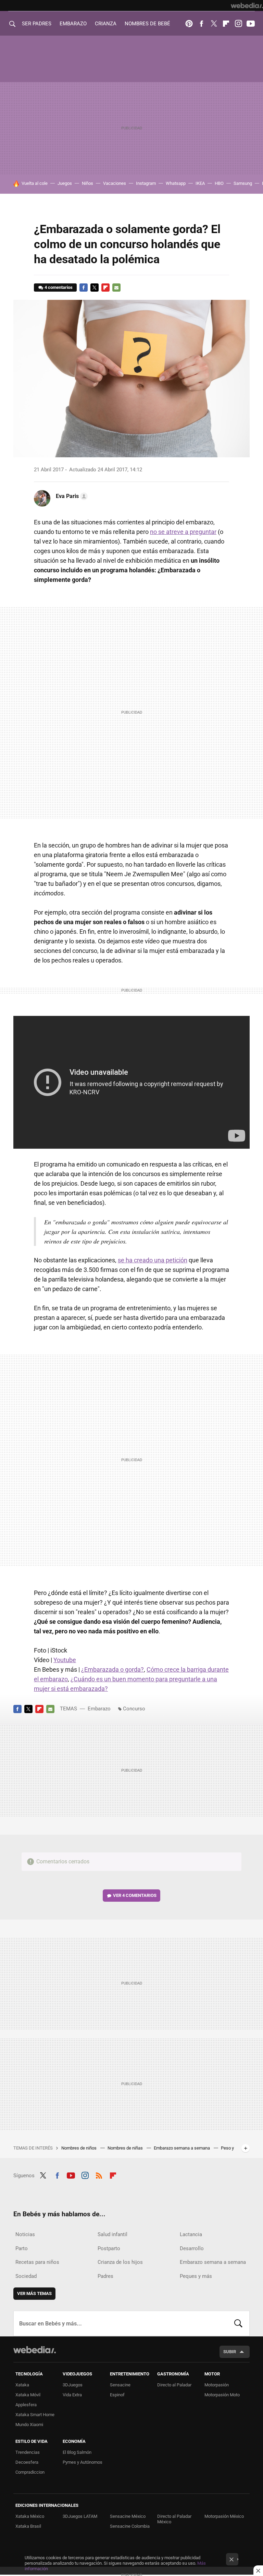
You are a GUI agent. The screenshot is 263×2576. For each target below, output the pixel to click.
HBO (219, 183)
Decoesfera (27, 2462)
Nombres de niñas (126, 2148)
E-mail (116, 288)
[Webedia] (247, 5)
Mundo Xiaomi (29, 2425)
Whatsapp (176, 183)
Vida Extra (72, 2395)
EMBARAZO (73, 24)
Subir (230, 2352)
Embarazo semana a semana (182, 2148)
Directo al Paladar (174, 2385)
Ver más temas (34, 2293)
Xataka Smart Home (35, 2415)
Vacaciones (115, 183)
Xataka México (30, 2516)
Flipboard (226, 24)
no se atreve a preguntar (183, 532)
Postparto (109, 2248)
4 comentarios (59, 287)
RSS (99, 2175)
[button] (71, 496)
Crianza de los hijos (120, 2262)
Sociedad (26, 2276)
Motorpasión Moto (222, 2395)
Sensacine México (128, 2516)
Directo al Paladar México (174, 2519)
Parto (22, 2248)
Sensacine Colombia (130, 2526)
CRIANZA (106, 24)
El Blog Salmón (77, 2452)
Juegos (65, 183)
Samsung (243, 183)
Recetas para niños (37, 2262)
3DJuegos (73, 2385)
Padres (105, 2276)
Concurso (134, 1709)
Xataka (22, 2385)
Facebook (201, 24)
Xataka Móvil (28, 2395)
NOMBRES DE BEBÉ (147, 24)
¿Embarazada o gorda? (112, 1669)
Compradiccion (30, 2472)
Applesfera (26, 2405)
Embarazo (99, 1709)
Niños (87, 183)
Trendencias (28, 2452)
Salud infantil (112, 2234)
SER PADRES (37, 24)
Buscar (238, 2323)
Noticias (25, 2234)
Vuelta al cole (35, 183)
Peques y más (196, 2276)
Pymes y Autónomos (83, 2462)
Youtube (251, 24)
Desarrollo (192, 2248)
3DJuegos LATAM (80, 2516)
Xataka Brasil (28, 2526)
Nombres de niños (79, 2148)
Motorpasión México (224, 2516)
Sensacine (120, 2385)
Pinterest (189, 24)
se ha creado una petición (153, 1260)
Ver (135, 1895)
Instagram (238, 24)
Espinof (117, 2395)
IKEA (200, 183)
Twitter (214, 24)
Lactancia (191, 2234)
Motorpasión (217, 2385)
